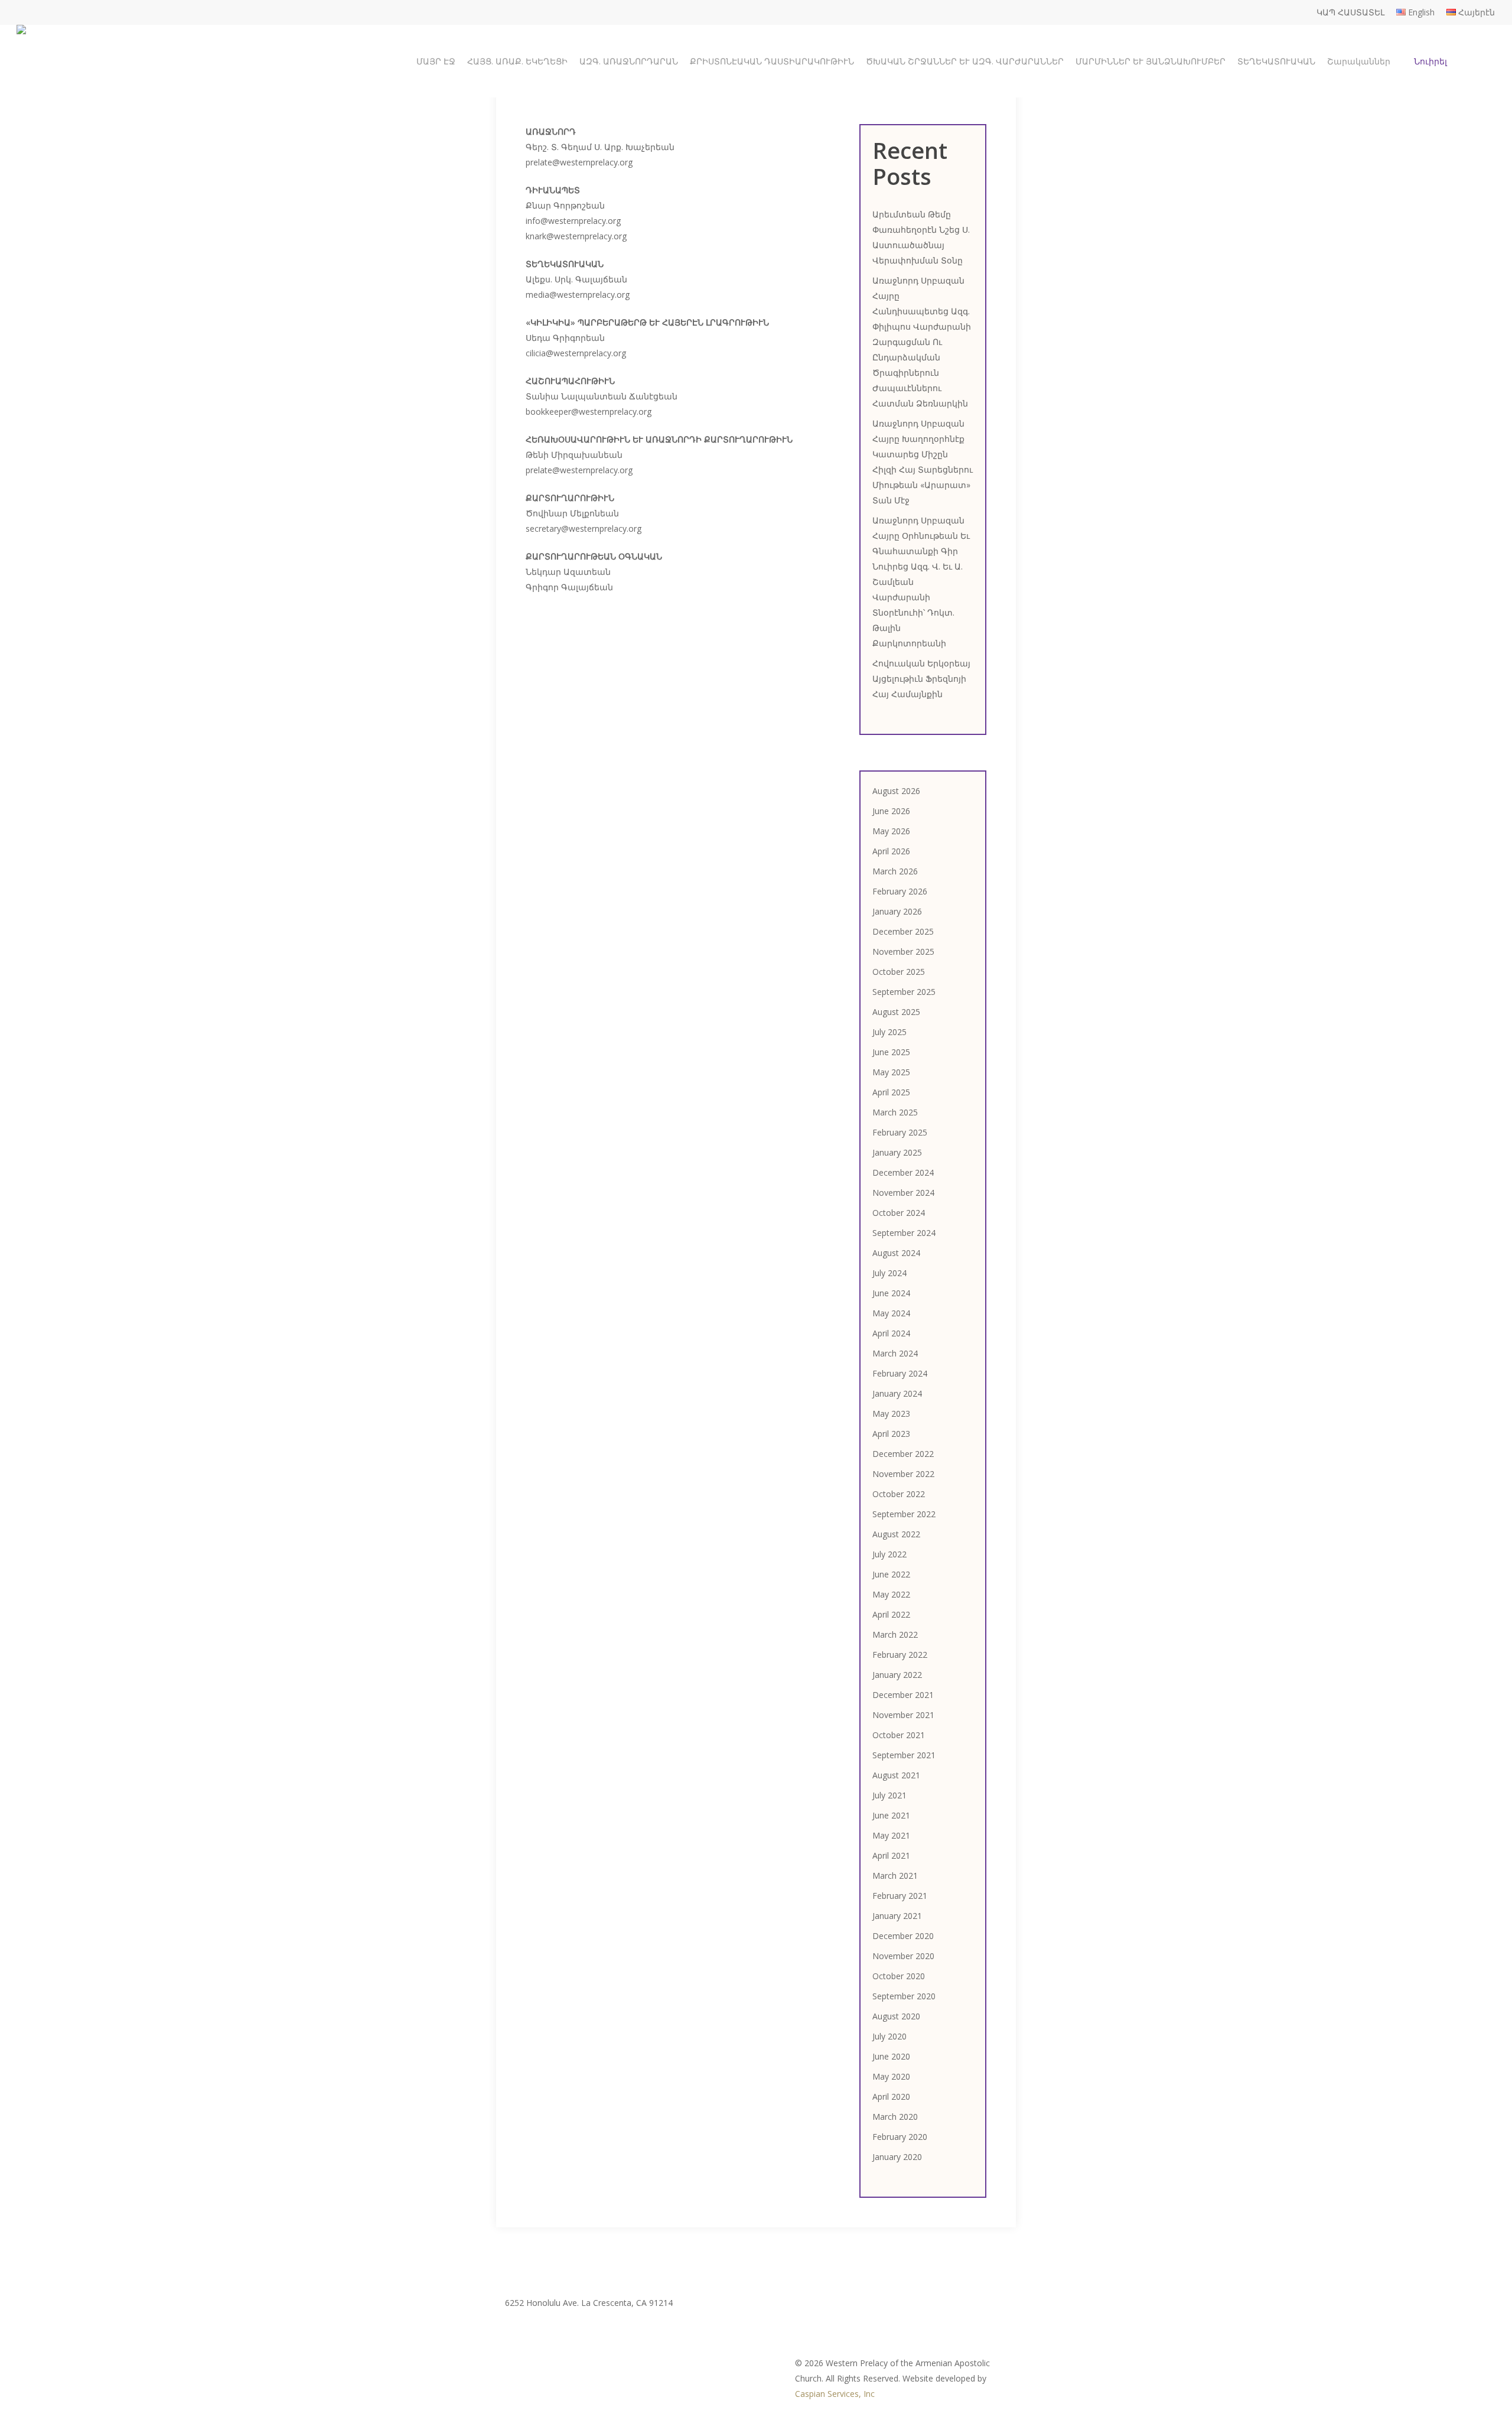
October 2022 (899, 1494)
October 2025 (899, 972)
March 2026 (895, 871)
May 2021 (891, 1835)
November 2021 (903, 1715)
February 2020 (900, 2137)
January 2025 (897, 1152)
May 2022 (891, 1594)
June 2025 (891, 1052)
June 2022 (891, 1574)
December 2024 (903, 1172)
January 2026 (897, 911)
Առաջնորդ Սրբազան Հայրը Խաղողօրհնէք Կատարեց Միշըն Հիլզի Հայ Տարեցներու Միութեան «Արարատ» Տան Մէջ (923, 462)
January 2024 (897, 1393)
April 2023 (891, 1434)
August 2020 (896, 2016)
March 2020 (895, 2117)
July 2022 (889, 1554)
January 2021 (897, 1916)
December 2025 (903, 931)
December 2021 (903, 1695)
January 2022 (897, 1675)
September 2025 (904, 992)
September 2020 (904, 1996)
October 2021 (899, 1735)
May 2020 (891, 2076)
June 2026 (891, 811)
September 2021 (904, 1755)
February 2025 (900, 1132)
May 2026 (891, 831)
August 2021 (896, 1775)
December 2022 (903, 1454)
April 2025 (891, 1092)
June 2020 (891, 2056)
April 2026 (891, 851)
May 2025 (891, 1072)
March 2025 (895, 1112)
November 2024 (903, 1193)
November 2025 (903, 951)
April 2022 (891, 1614)
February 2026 (900, 891)
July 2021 (889, 1795)
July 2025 (889, 1032)
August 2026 (896, 791)
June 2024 (891, 1293)
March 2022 (895, 1634)
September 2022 (904, 1514)
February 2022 (900, 1655)
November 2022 (903, 1474)
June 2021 (891, 1815)
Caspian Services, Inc (835, 2394)
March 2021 (895, 1876)
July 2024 (889, 1273)
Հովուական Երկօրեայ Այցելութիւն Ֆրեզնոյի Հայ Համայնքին (921, 679)
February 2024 (900, 1373)
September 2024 (904, 1233)
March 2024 (895, 1353)
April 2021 (891, 1855)
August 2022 (896, 1534)
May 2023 (891, 1414)
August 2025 (896, 1012)
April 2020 (891, 2096)
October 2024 (899, 1213)
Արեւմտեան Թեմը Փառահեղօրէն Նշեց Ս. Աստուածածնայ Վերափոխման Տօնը (921, 237)
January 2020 (897, 2157)
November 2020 (903, 1956)
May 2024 (891, 1313)
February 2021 (900, 1896)
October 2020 (899, 1976)
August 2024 (896, 1253)
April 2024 (891, 1333)
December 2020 (903, 1936)
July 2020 (889, 2036)
